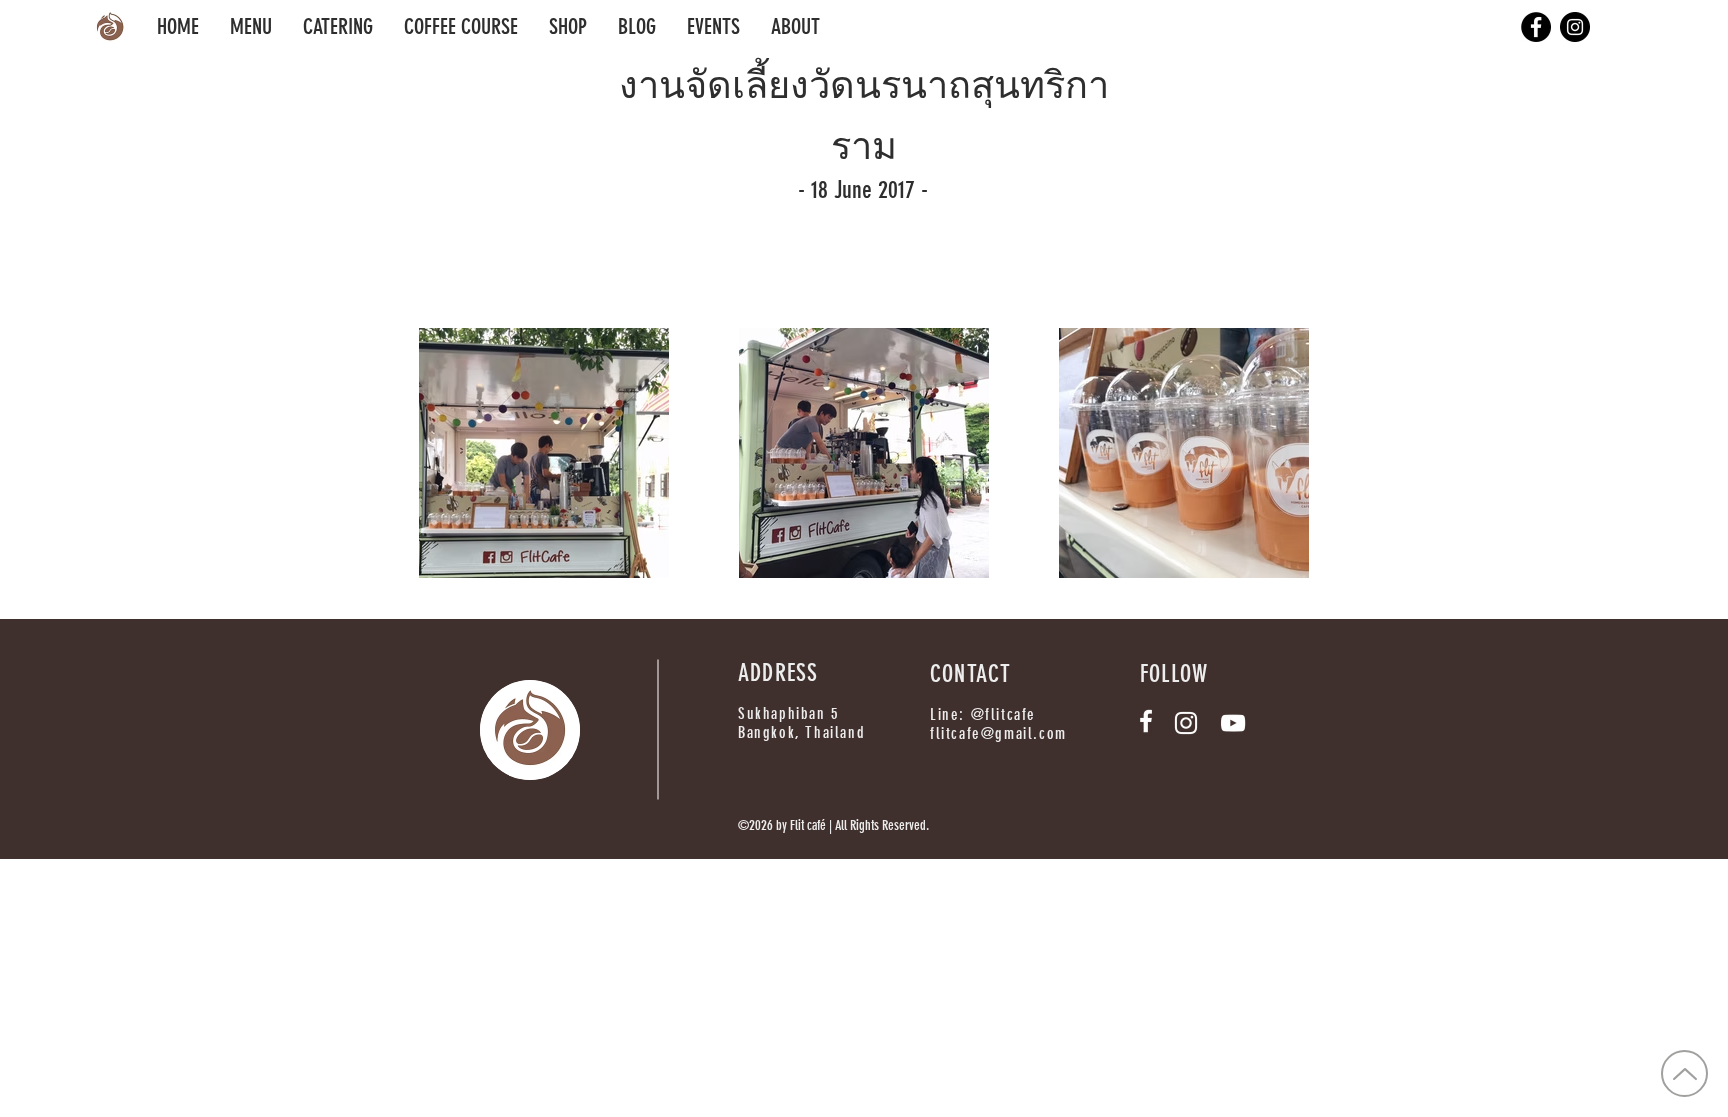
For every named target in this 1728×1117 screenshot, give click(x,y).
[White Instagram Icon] (1186, 723)
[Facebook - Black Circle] (1536, 27)
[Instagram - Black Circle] (1575, 27)
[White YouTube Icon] (1233, 723)
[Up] (1684, 1073)
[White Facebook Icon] (1146, 721)
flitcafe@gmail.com (998, 733)
